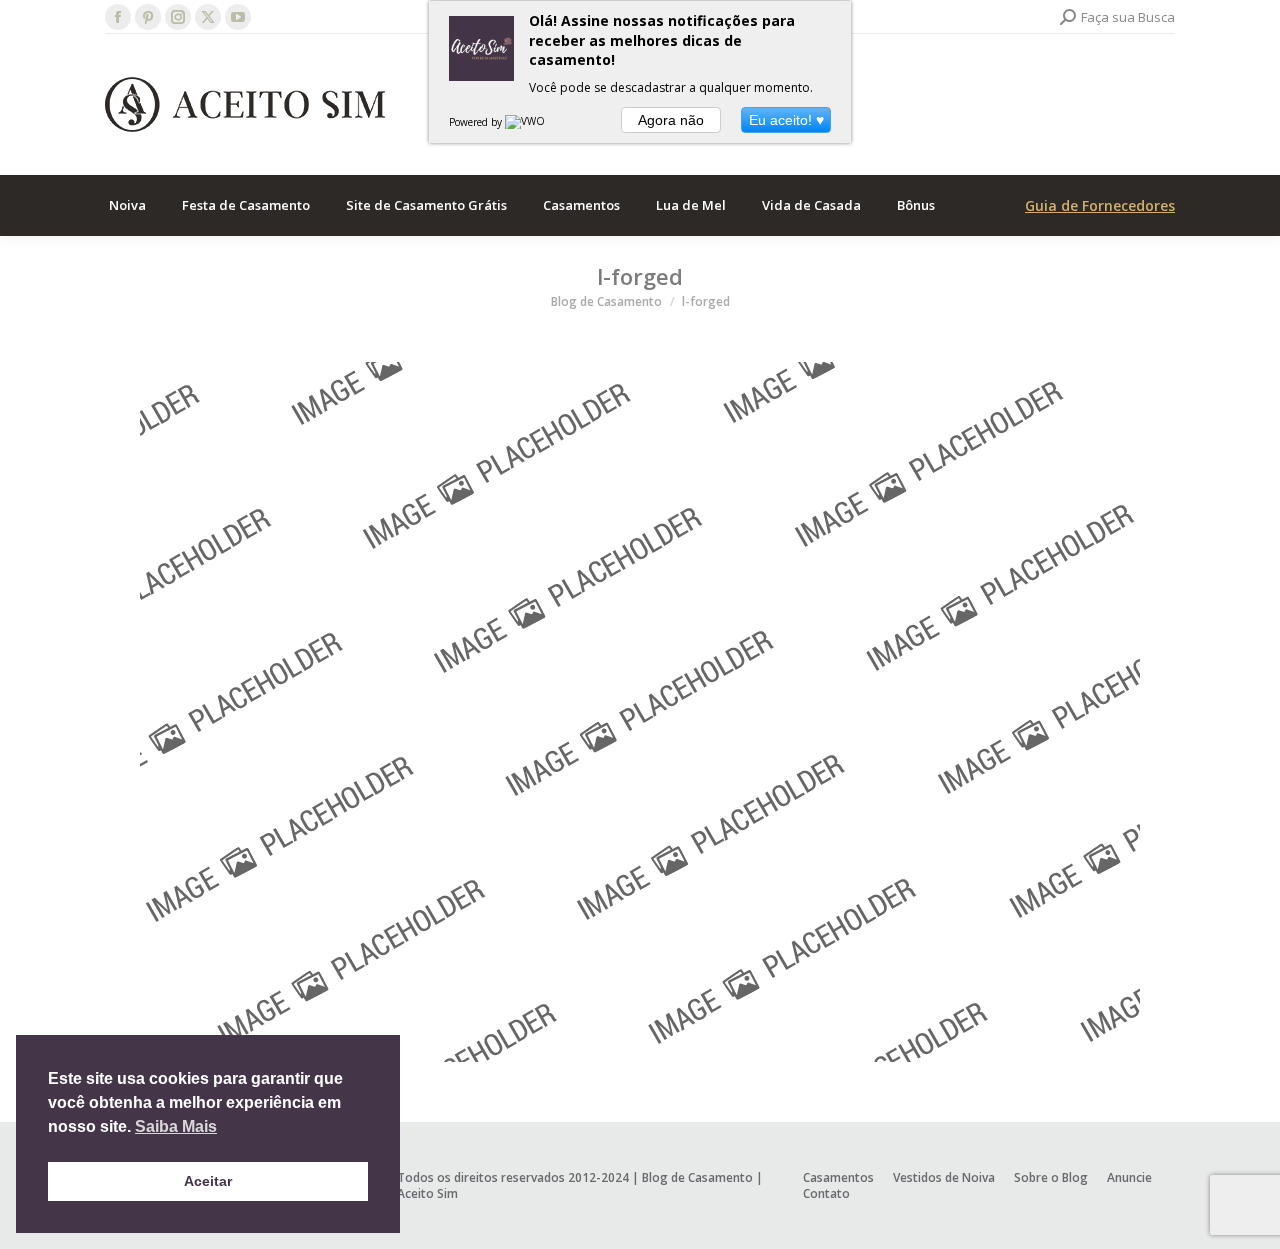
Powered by (477, 122)
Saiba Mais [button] (176, 1126)
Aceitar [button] (208, 1181)
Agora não (671, 120)
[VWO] (526, 122)
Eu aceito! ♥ (786, 120)
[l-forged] (640, 712)
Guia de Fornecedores (1100, 205)
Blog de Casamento (697, 1177)
